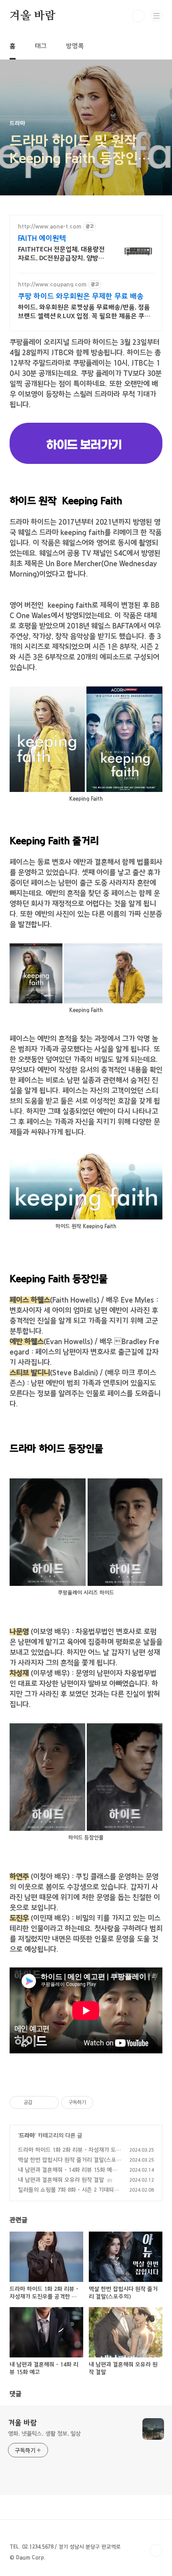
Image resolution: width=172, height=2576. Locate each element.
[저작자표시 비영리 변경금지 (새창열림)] (104, 2103)
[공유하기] (40, 2103)
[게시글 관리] (50, 2103)
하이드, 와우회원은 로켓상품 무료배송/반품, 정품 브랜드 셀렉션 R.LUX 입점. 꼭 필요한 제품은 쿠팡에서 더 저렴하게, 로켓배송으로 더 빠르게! (84, 312)
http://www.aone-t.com (50, 227)
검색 (138, 16)
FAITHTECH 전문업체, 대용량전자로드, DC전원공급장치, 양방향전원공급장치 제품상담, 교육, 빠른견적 (61, 254)
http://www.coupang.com (52, 284)
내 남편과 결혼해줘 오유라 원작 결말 (61, 2180)
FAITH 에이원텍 (42, 239)
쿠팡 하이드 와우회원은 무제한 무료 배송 (81, 296)
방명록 (75, 46)
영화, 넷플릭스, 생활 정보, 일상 (44, 2434)
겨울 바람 (33, 16)
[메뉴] (156, 16)
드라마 (27, 2136)
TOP (156, 2550)
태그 (41, 46)
